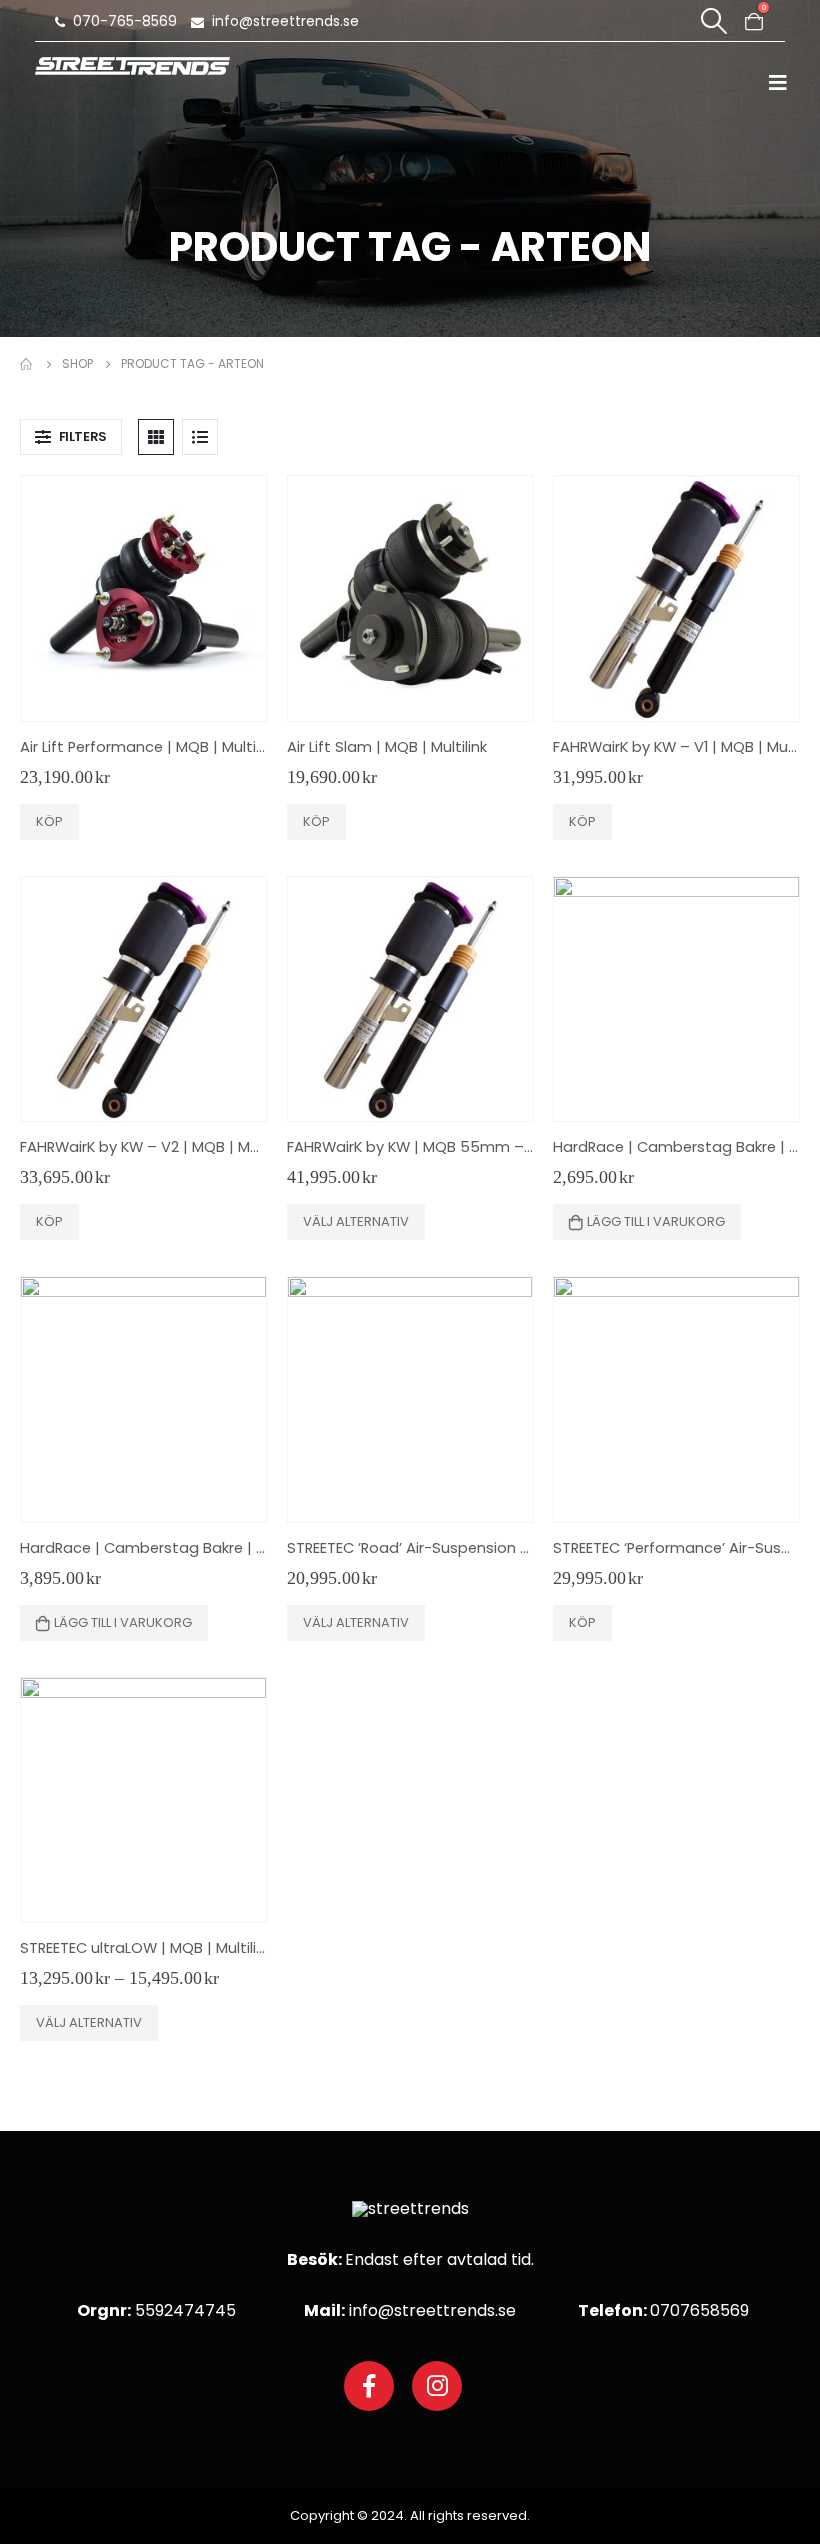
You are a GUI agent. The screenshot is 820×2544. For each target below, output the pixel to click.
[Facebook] (369, 2386)
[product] (143, 598)
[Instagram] (437, 2386)
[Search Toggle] (713, 21)
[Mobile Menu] (784, 82)
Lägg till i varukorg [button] (656, 1221)
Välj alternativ (356, 1221)
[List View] (200, 437)
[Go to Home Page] (27, 364)
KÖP (49, 821)
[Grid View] (156, 437)
